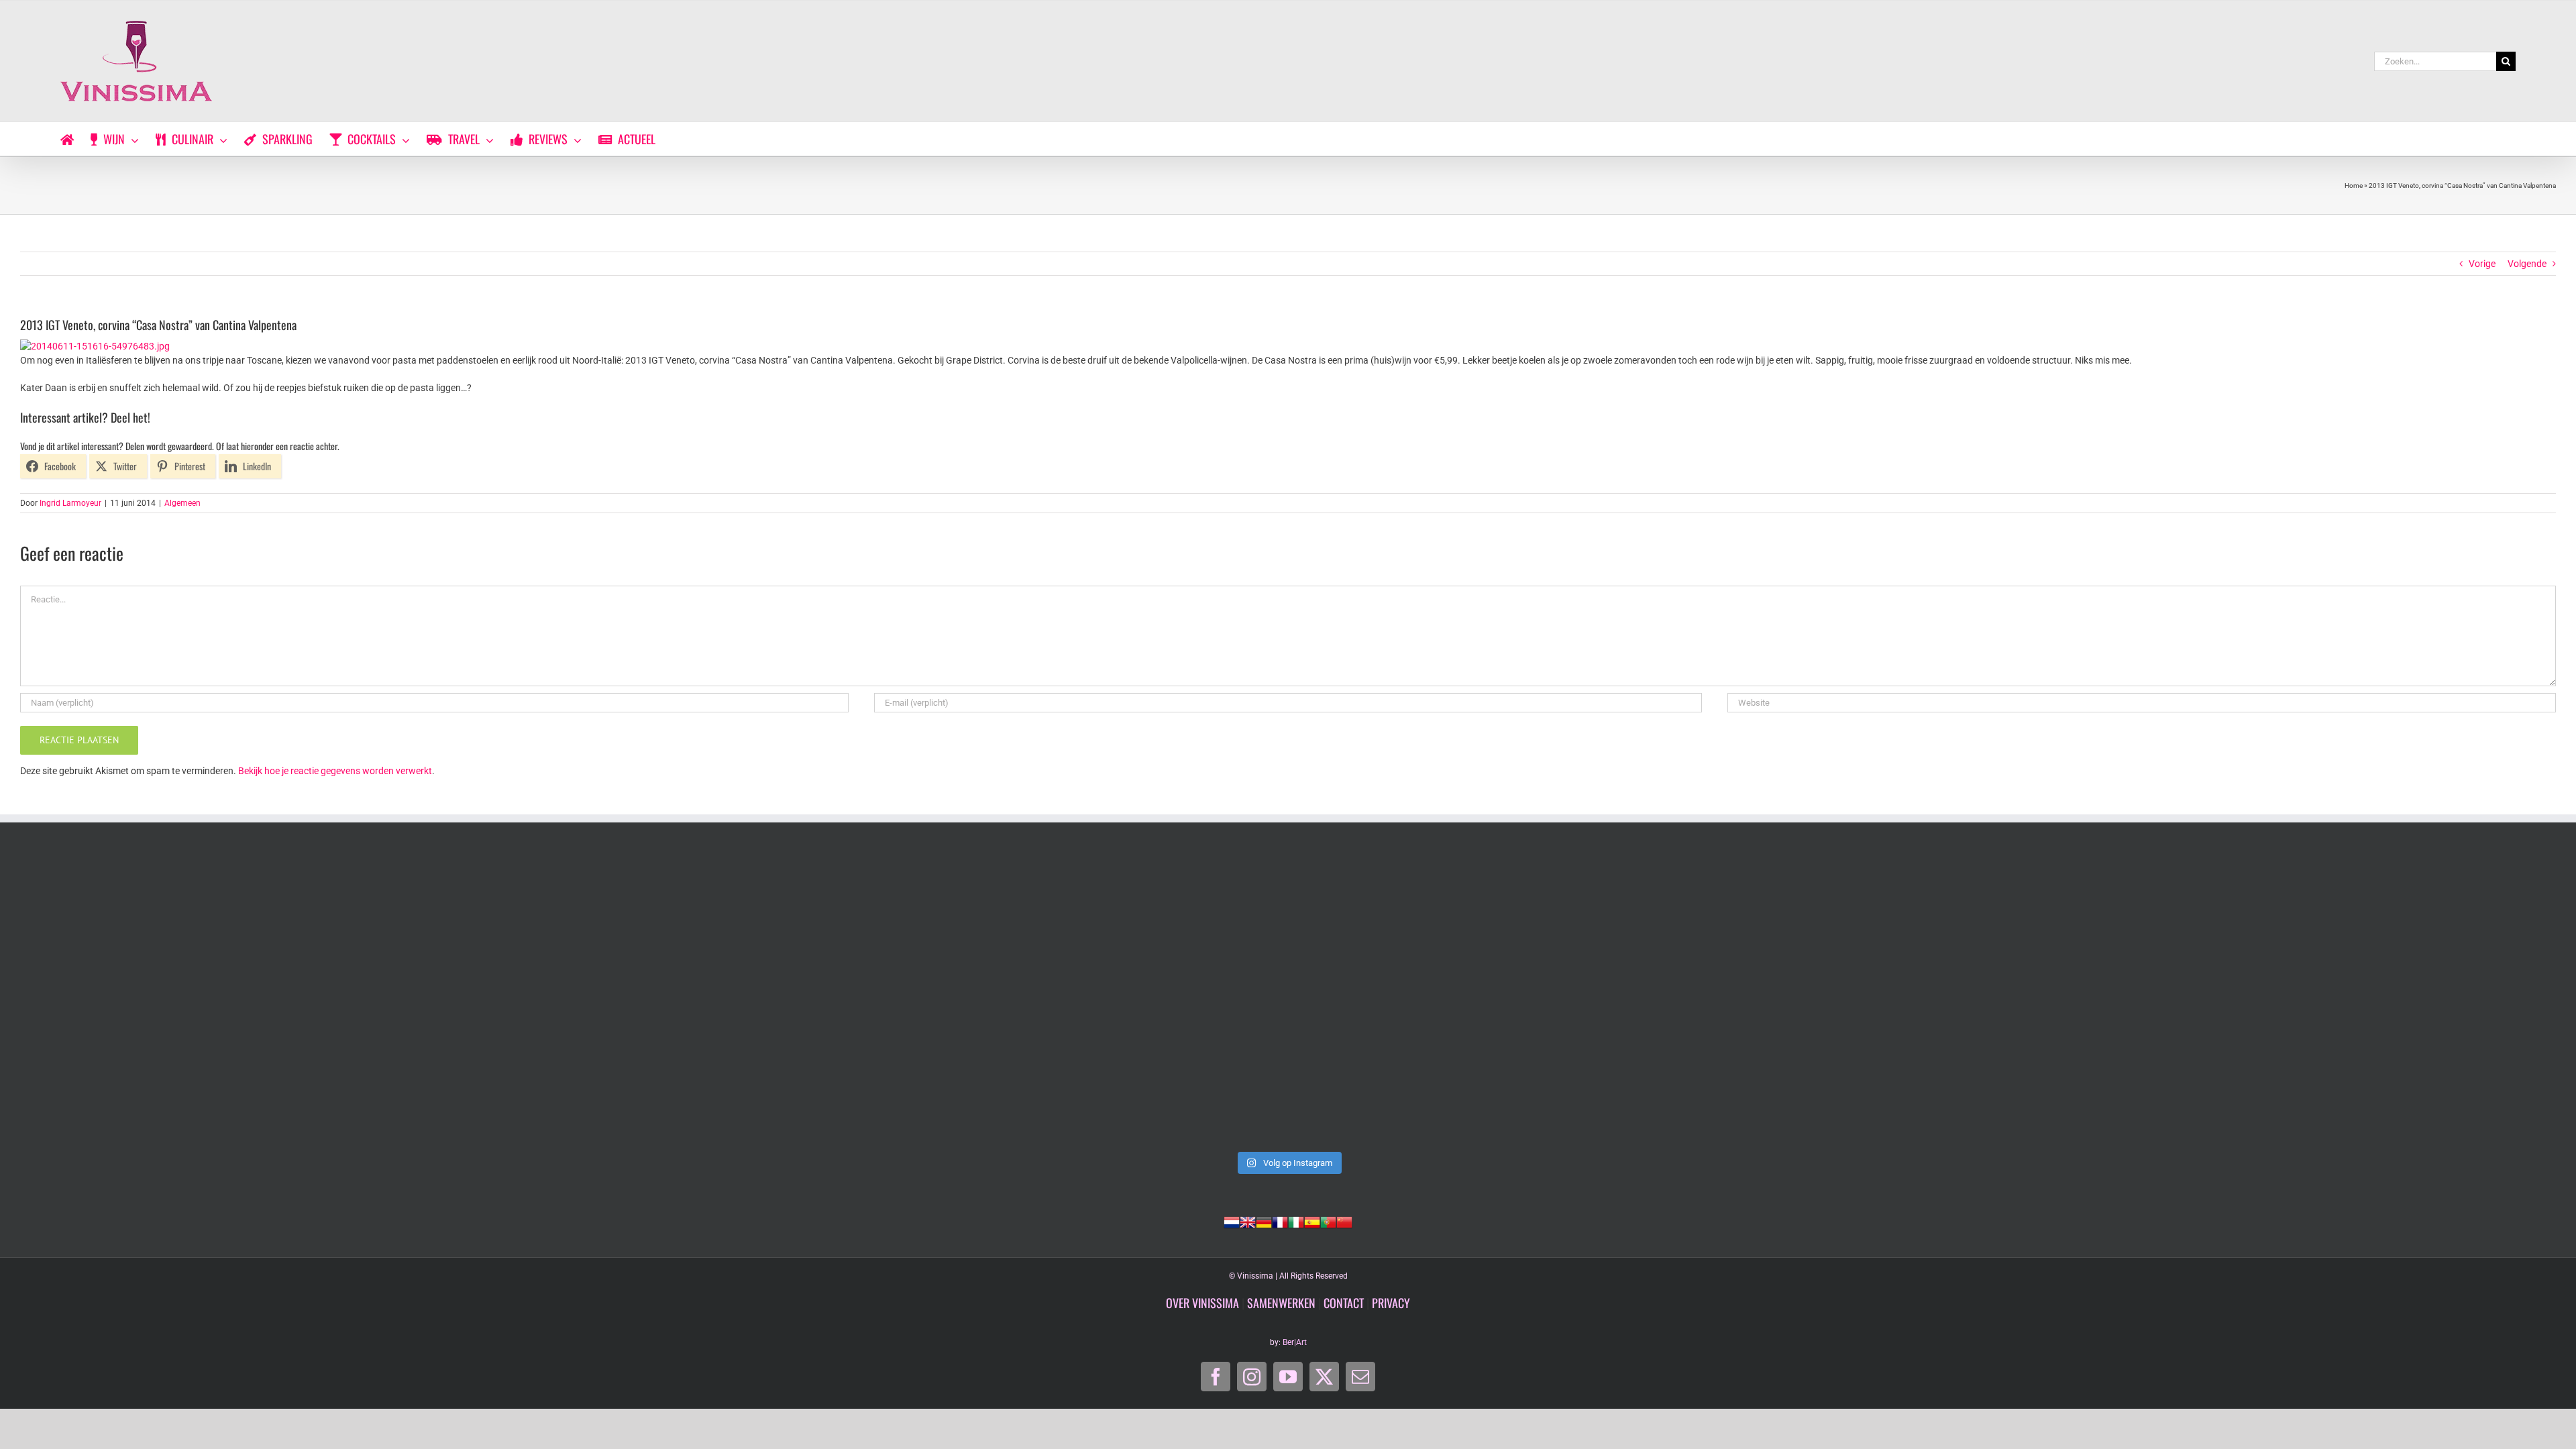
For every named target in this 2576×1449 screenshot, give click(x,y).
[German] (1264, 1221)
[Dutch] (1232, 1221)
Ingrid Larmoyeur (70, 503)
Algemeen (182, 503)
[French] (1280, 1221)
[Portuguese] (1328, 1221)
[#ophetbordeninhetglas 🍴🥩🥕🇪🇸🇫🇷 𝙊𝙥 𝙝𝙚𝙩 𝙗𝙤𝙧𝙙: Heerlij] (780, 1000)
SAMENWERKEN (1281, 1303)
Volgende (2527, 264)
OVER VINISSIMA (1202, 1303)
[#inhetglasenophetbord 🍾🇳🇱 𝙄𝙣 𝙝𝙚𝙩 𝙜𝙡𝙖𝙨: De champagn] (1796, 1000)
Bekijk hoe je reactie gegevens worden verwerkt (335, 771)
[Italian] (1296, 1221)
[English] (1248, 1221)
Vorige (2482, 264)
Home (2354, 185)
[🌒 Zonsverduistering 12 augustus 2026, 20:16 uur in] (2305, 1000)
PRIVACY (1391, 1303)
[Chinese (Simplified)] (1344, 1221)
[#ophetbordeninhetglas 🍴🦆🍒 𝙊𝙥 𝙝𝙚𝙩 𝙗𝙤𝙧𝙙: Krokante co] (1288, 1000)
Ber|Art (1295, 1342)
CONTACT (1344, 1303)
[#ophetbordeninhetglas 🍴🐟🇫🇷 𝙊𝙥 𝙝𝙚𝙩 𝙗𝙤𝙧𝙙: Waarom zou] (271, 1000)
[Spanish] (1312, 1221)
